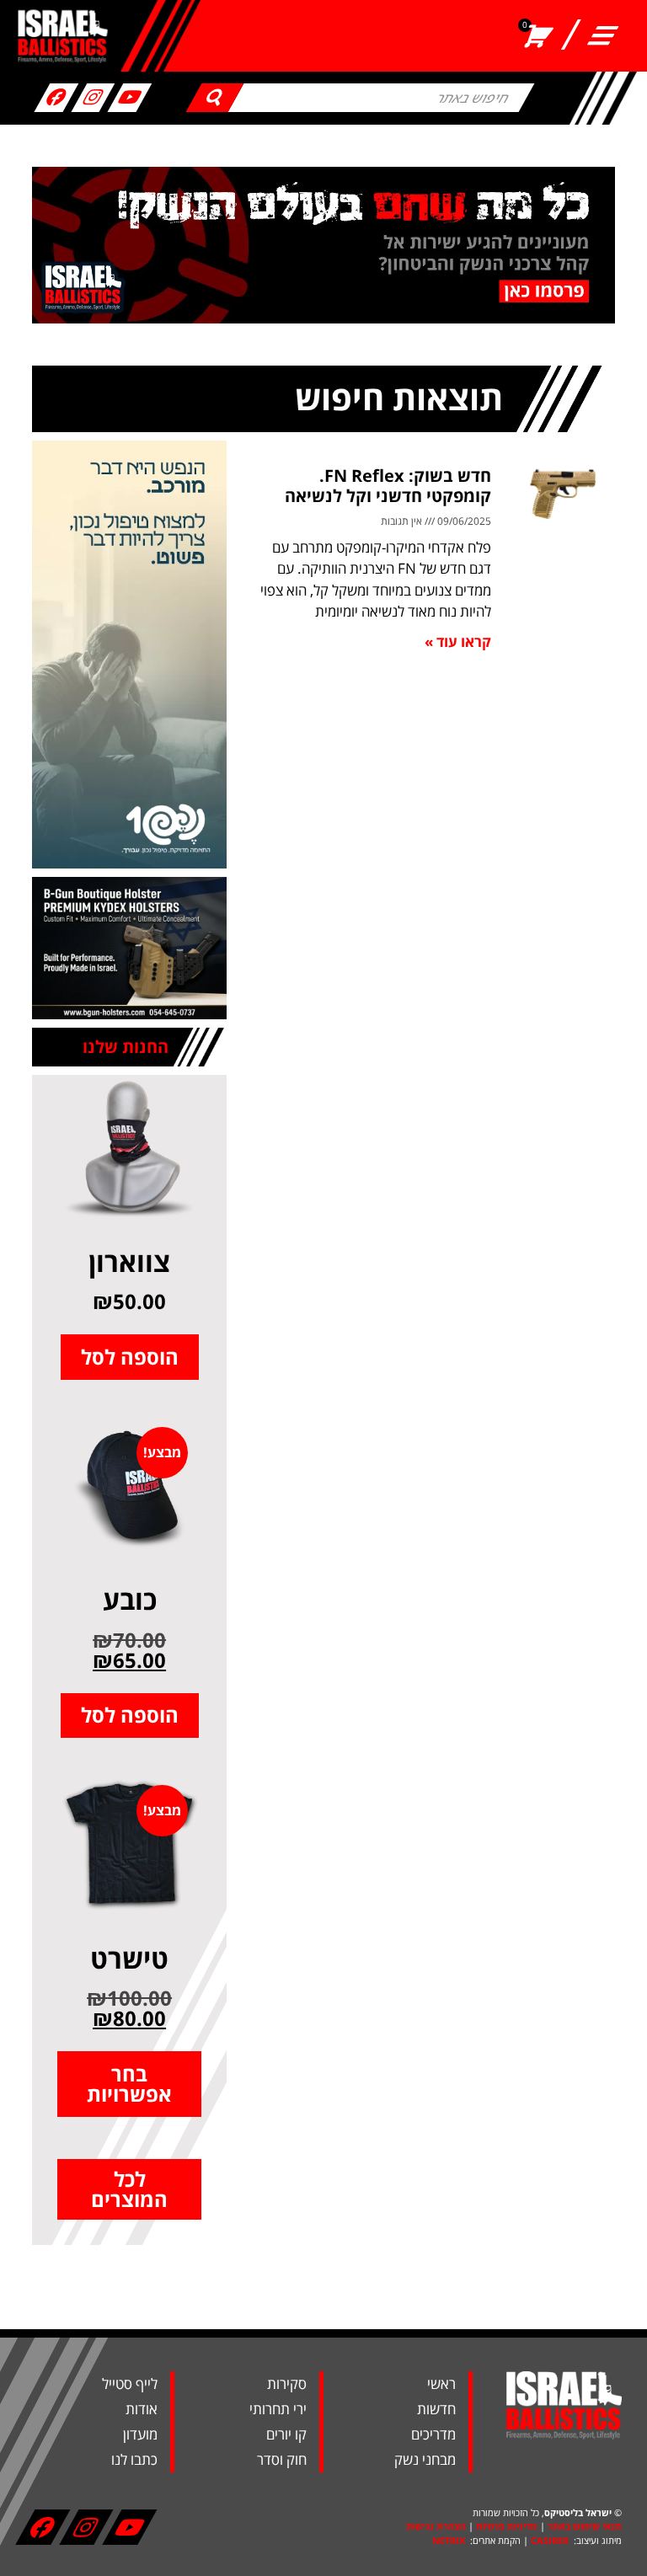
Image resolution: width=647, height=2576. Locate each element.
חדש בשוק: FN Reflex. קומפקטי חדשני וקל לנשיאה (388, 486)
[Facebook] (56, 98)
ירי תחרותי (278, 2409)
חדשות (436, 2409)
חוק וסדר (282, 2459)
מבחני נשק (425, 2459)
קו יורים (286, 2434)
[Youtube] (130, 98)
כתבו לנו (134, 2459)
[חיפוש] (215, 98)
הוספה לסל (130, 1357)
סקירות (287, 2384)
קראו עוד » (458, 641)
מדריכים (433, 2434)
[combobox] (382, 98)
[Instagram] (93, 98)
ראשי (441, 2384)
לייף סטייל (130, 2384)
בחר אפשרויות (129, 2084)
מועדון (140, 2434)
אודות (142, 2409)
